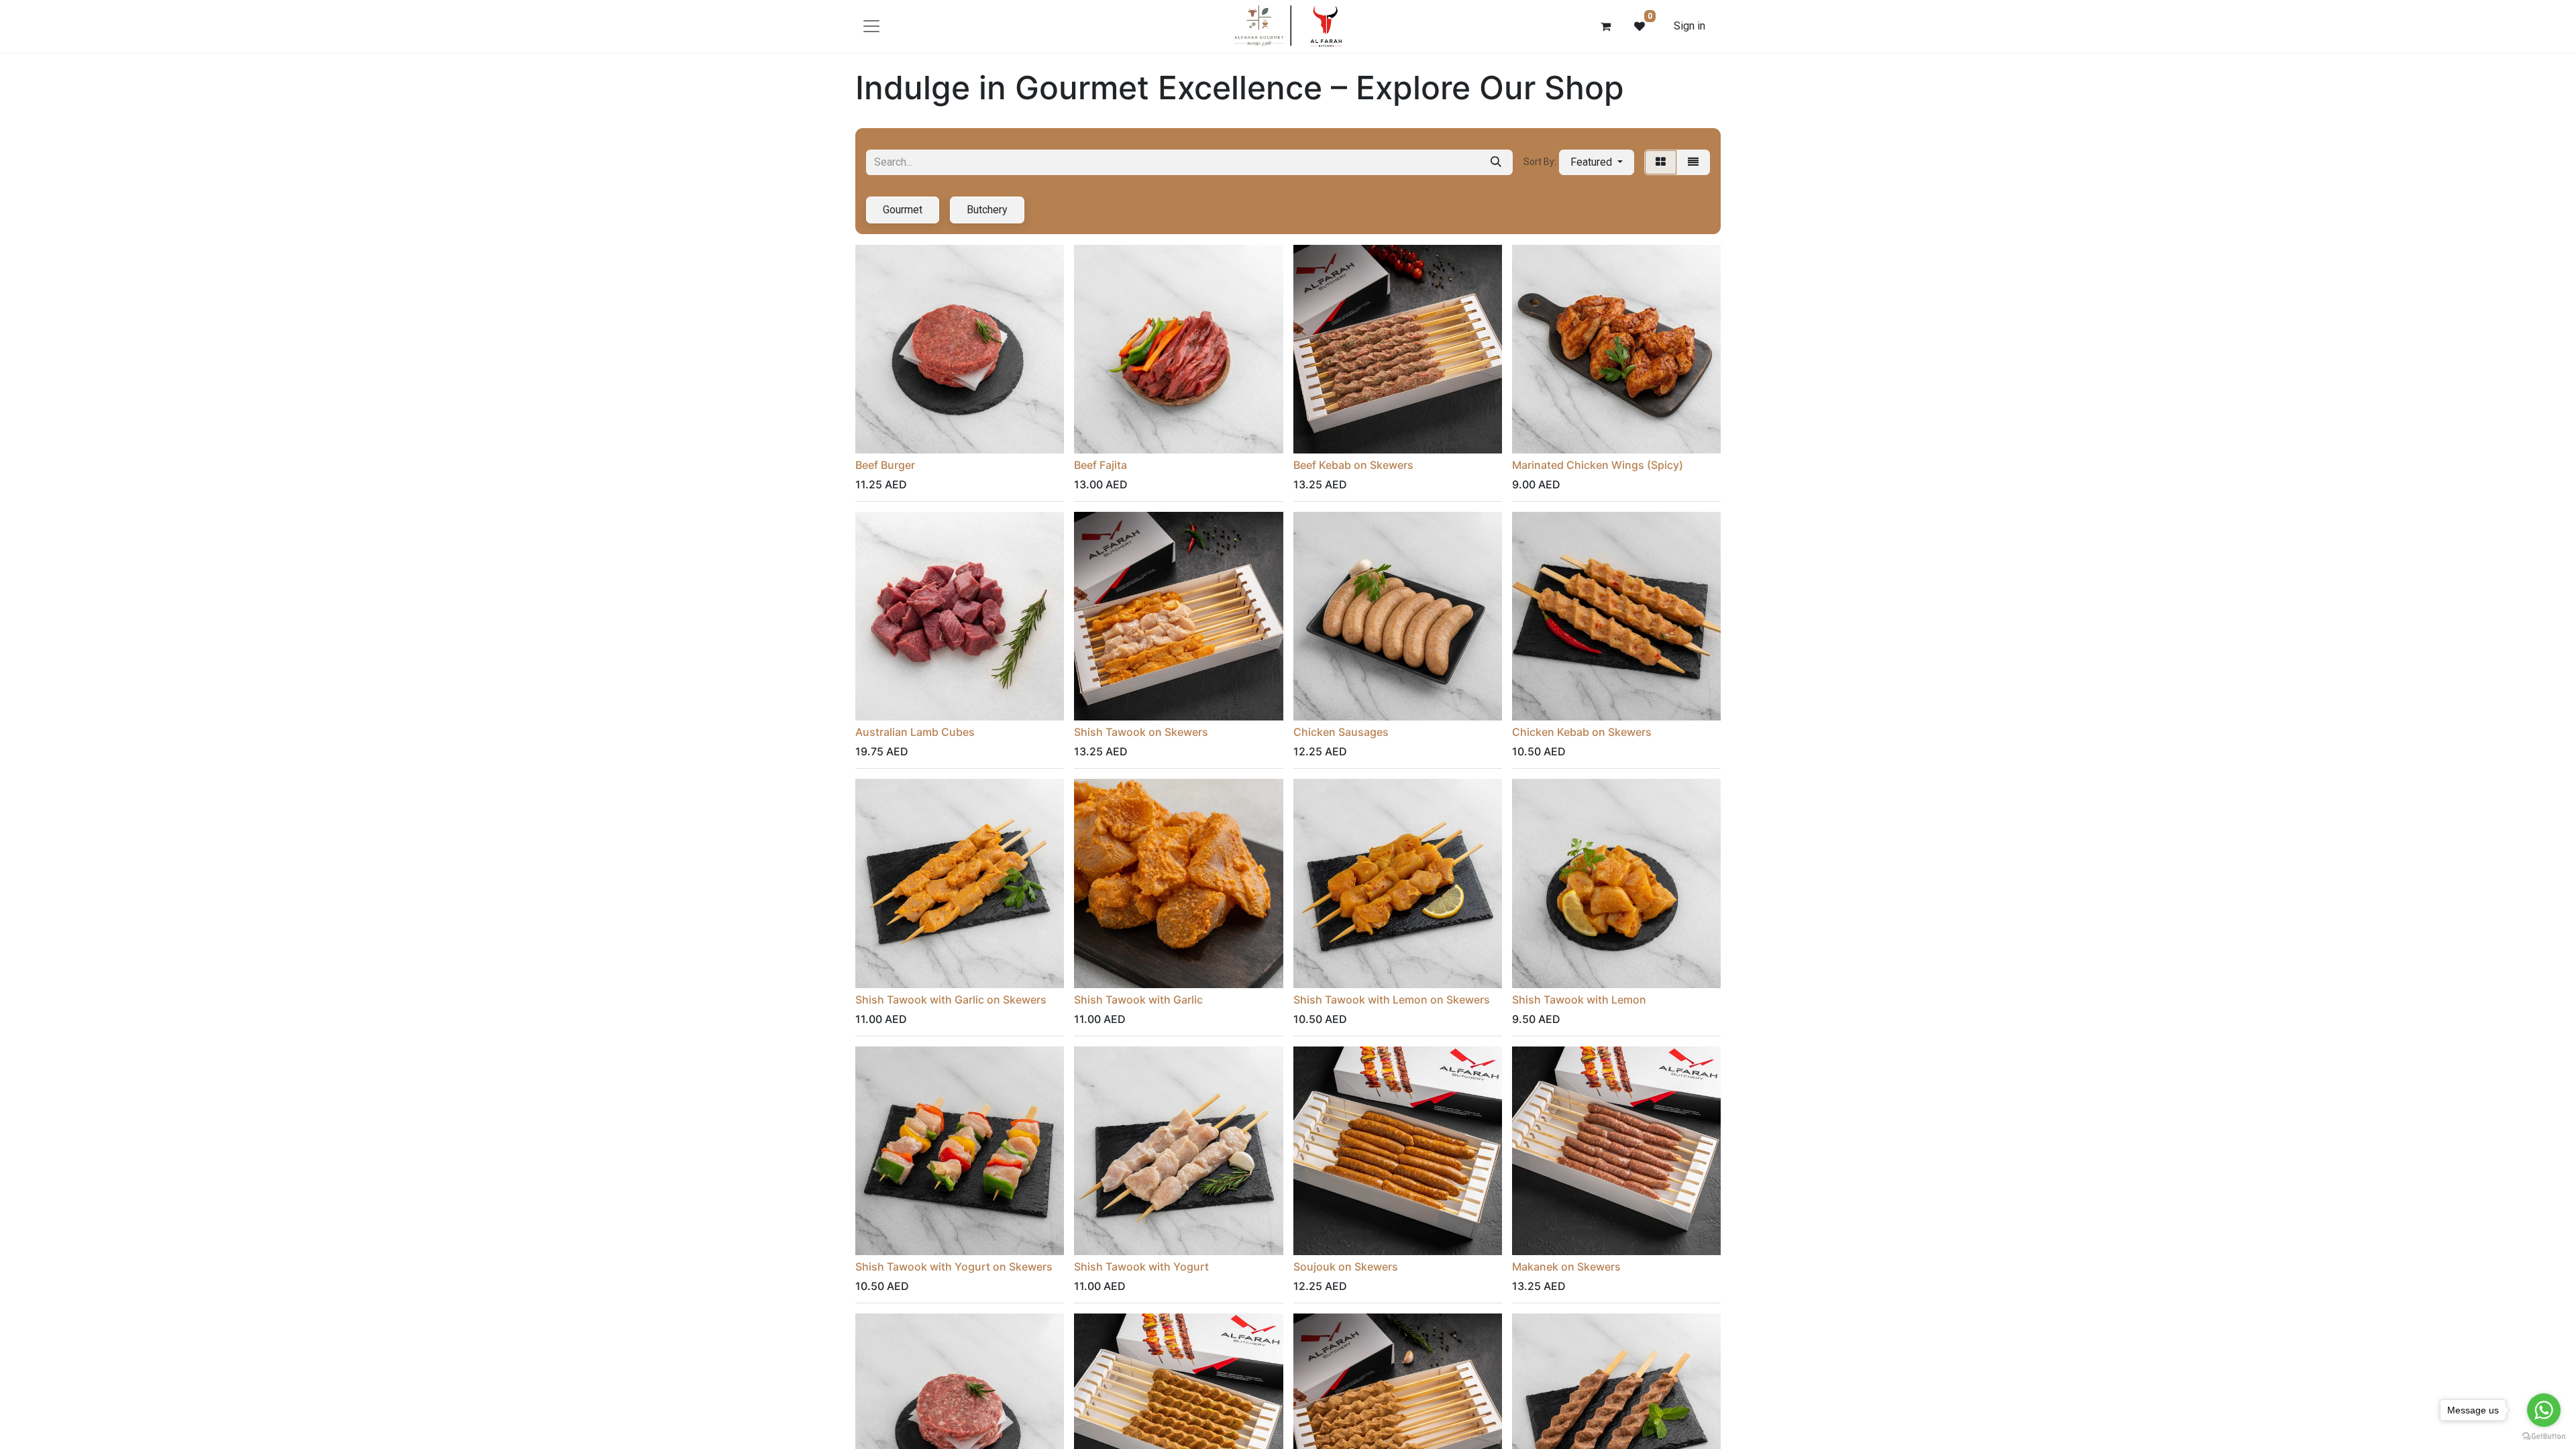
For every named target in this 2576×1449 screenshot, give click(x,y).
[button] (1597, 162)
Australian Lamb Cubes (915, 732)
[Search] (1496, 162)
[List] (1693, 162)
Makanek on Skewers (1566, 1267)
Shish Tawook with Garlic (1138, 1000)
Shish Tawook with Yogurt (1141, 1267)
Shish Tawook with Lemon (1579, 1000)
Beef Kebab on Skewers (1353, 465)
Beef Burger (885, 465)
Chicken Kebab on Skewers (1582, 732)
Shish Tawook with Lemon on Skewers (1392, 1000)
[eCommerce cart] (1606, 26)
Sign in (1689, 26)
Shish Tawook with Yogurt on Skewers (954, 1267)
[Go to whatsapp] (2544, 1410)
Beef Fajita (1101, 465)
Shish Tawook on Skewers (1141, 732)
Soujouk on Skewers (1346, 1267)
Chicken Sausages (1341, 732)
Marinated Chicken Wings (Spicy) (1598, 465)
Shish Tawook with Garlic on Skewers (951, 1000)
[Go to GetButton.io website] (2544, 1436)
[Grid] (1661, 162)
